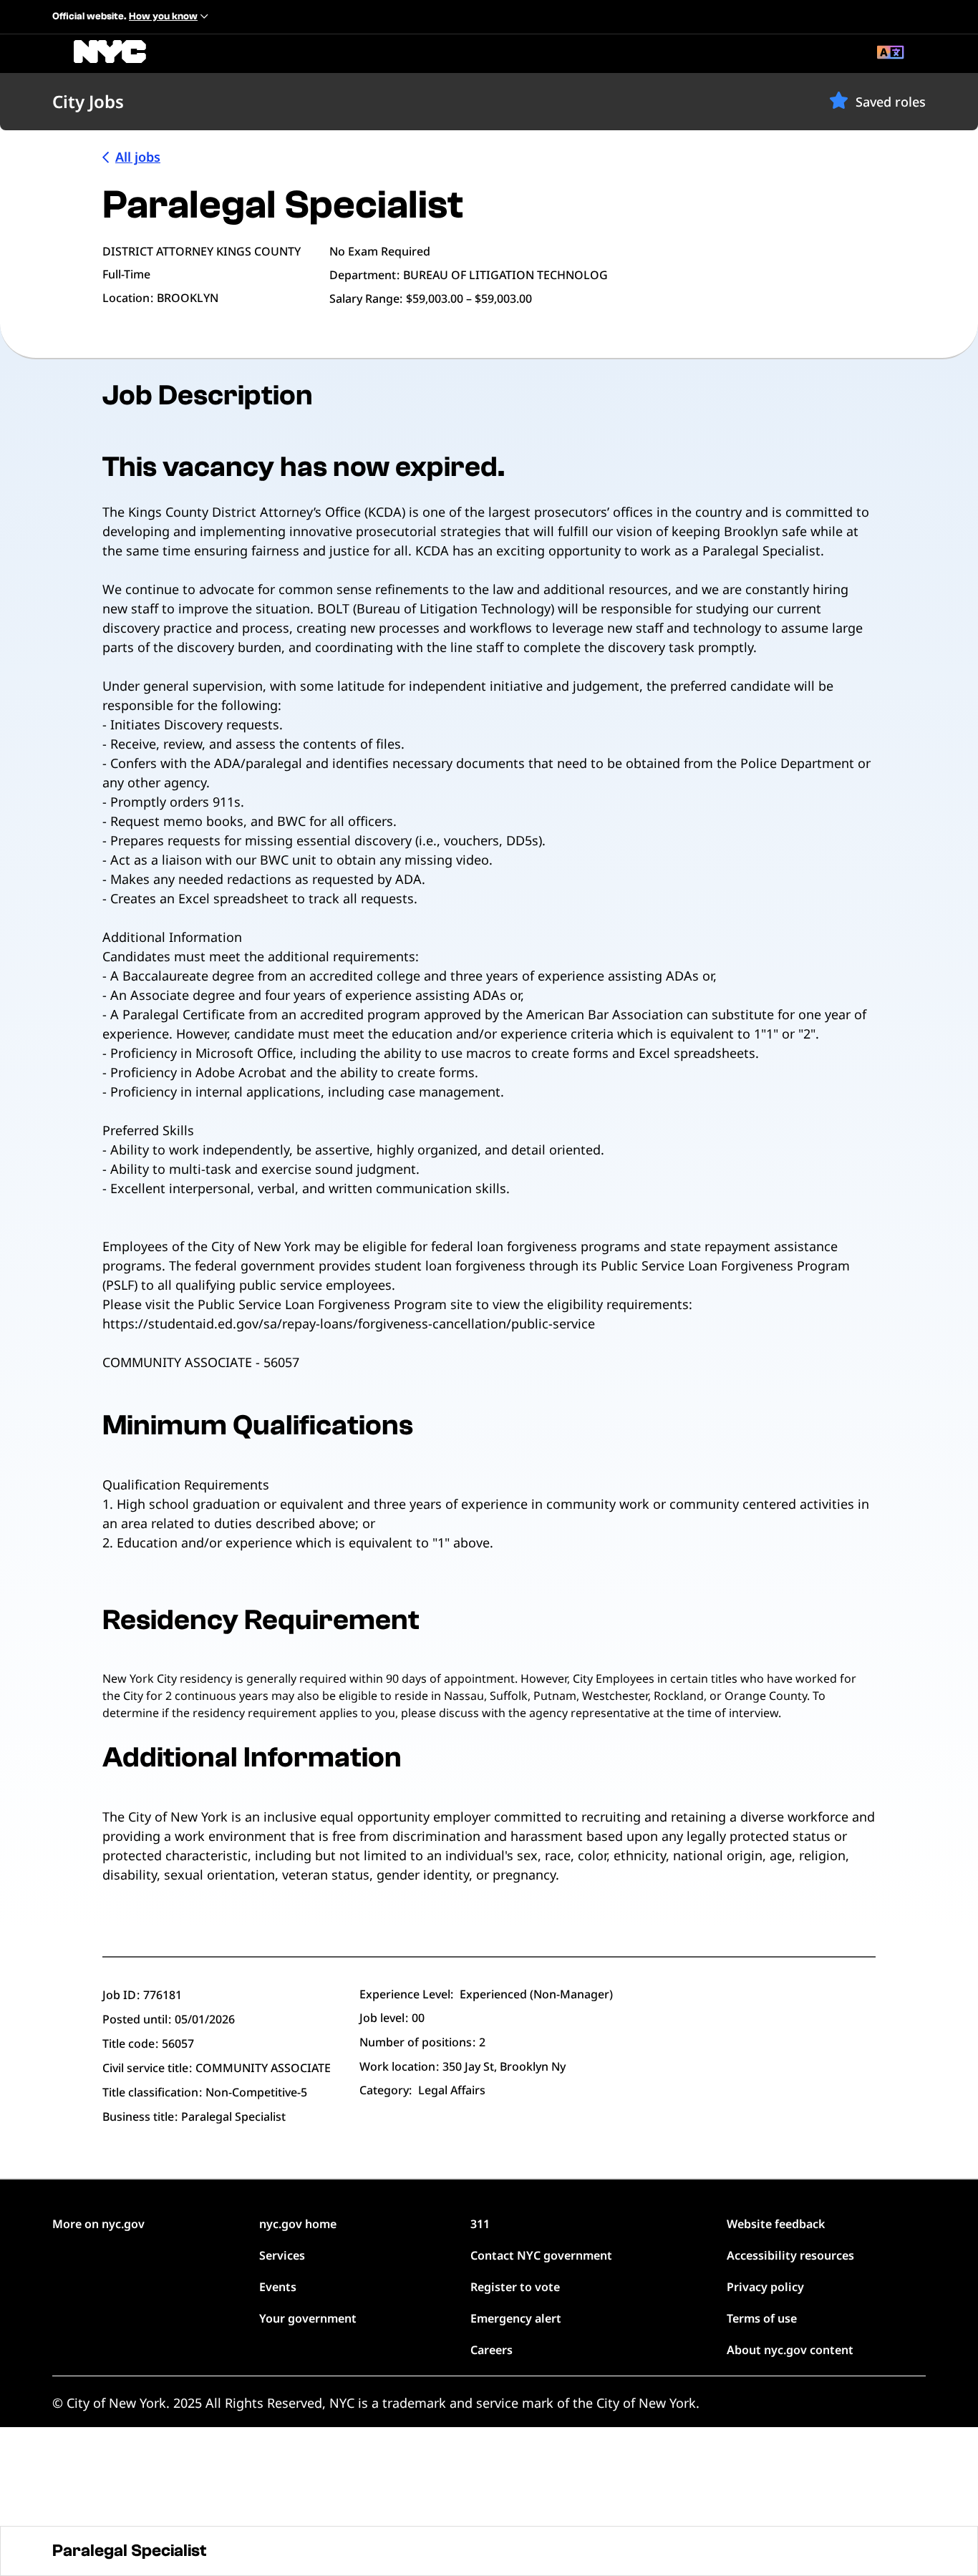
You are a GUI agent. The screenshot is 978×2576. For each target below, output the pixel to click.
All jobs (138, 157)
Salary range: (366, 298)
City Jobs (88, 101)
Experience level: (406, 1994)
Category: (386, 2090)
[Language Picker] (891, 54)
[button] (839, 100)
